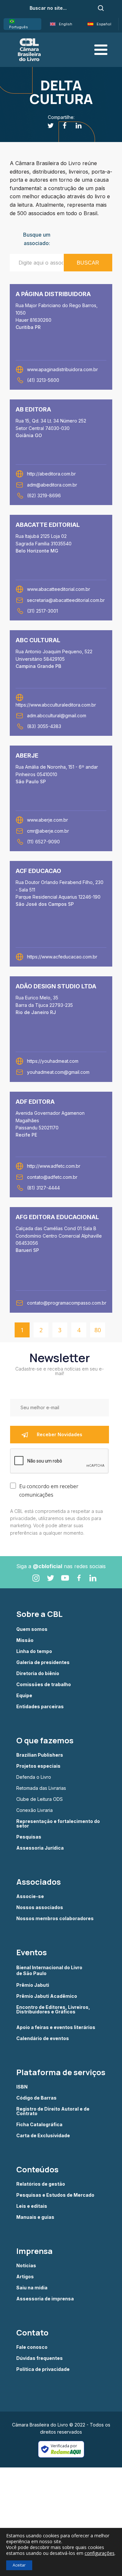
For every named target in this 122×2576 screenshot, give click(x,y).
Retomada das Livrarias (41, 1788)
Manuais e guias (35, 2217)
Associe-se (30, 1896)
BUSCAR (88, 263)
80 (98, 1330)
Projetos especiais (38, 1766)
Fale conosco (32, 2347)
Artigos (25, 2277)
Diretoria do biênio (38, 1673)
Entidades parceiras (40, 1707)
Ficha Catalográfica (39, 2125)
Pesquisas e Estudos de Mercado (55, 2195)
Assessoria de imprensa (45, 2299)
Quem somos (32, 1629)
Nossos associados (40, 1907)
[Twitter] (47, 126)
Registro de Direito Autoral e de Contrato (53, 2111)
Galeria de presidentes (43, 1662)
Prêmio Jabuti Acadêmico (47, 1996)
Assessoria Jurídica (40, 1848)
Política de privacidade (43, 2369)
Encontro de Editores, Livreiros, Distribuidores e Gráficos (53, 2010)
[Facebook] (61, 126)
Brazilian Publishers (40, 1755)
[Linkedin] (75, 126)
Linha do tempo (34, 1651)
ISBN (22, 2087)
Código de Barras (36, 2098)
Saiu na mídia (32, 2288)
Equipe (24, 1696)
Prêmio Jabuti (33, 1985)
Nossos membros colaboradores (55, 1919)
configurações (100, 2553)
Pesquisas (29, 1837)
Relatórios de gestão (41, 2184)
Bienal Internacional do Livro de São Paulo (50, 1970)
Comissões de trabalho (44, 1685)
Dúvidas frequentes (40, 2358)
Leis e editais (32, 2206)
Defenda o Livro (34, 1777)
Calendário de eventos (43, 2038)
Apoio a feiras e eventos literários (56, 2027)
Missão (25, 1640)
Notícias (26, 2266)
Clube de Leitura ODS (40, 1799)
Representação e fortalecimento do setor (58, 1824)
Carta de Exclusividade (43, 2136)
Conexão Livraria (34, 1810)
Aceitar (19, 2565)
